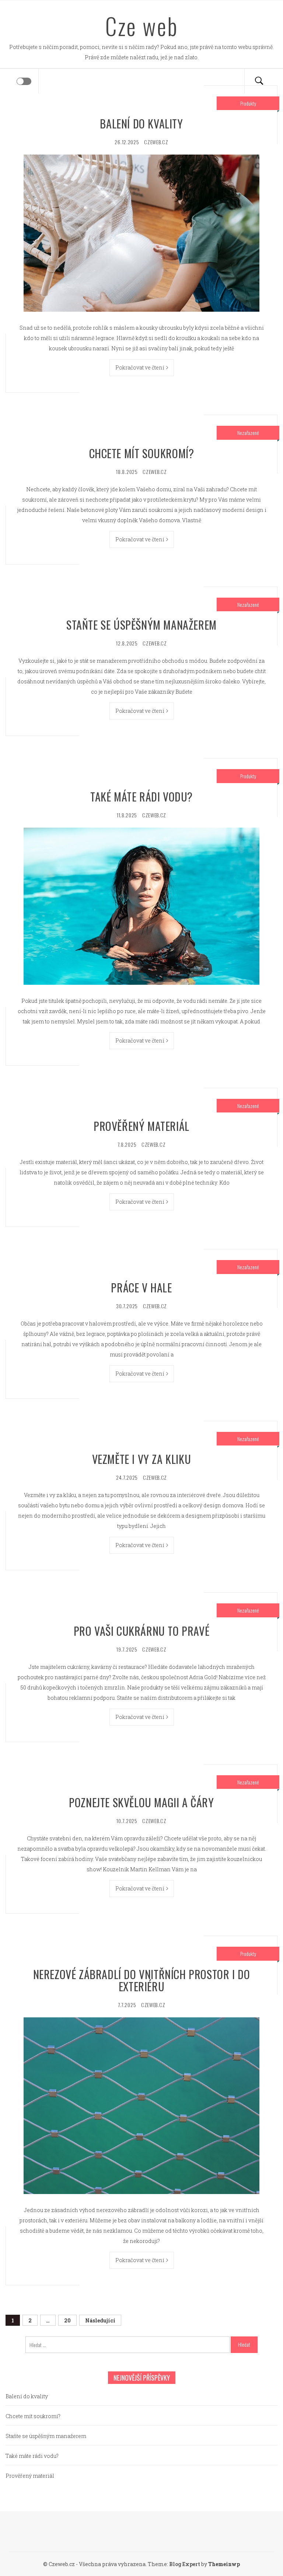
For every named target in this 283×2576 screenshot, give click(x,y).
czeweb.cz (156, 142)
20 (67, 2320)
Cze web (142, 26)
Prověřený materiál (141, 1126)
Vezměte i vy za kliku (142, 1459)
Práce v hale (141, 1287)
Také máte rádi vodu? (141, 797)
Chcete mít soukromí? (142, 453)
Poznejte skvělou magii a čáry (141, 1802)
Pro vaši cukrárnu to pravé (142, 1631)
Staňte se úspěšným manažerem (141, 625)
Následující (100, 2320)
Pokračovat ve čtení (140, 367)
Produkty (248, 103)
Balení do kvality (141, 123)
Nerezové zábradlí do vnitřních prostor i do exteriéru (142, 1980)
